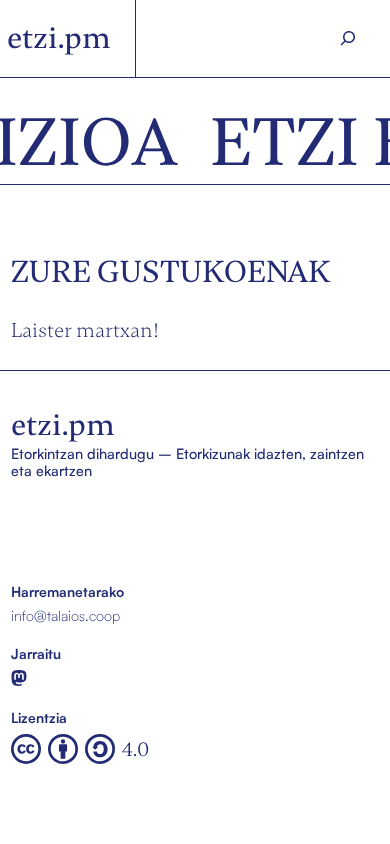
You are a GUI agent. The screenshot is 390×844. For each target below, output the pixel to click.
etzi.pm (59, 38)
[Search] (348, 38)
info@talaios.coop (65, 615)
